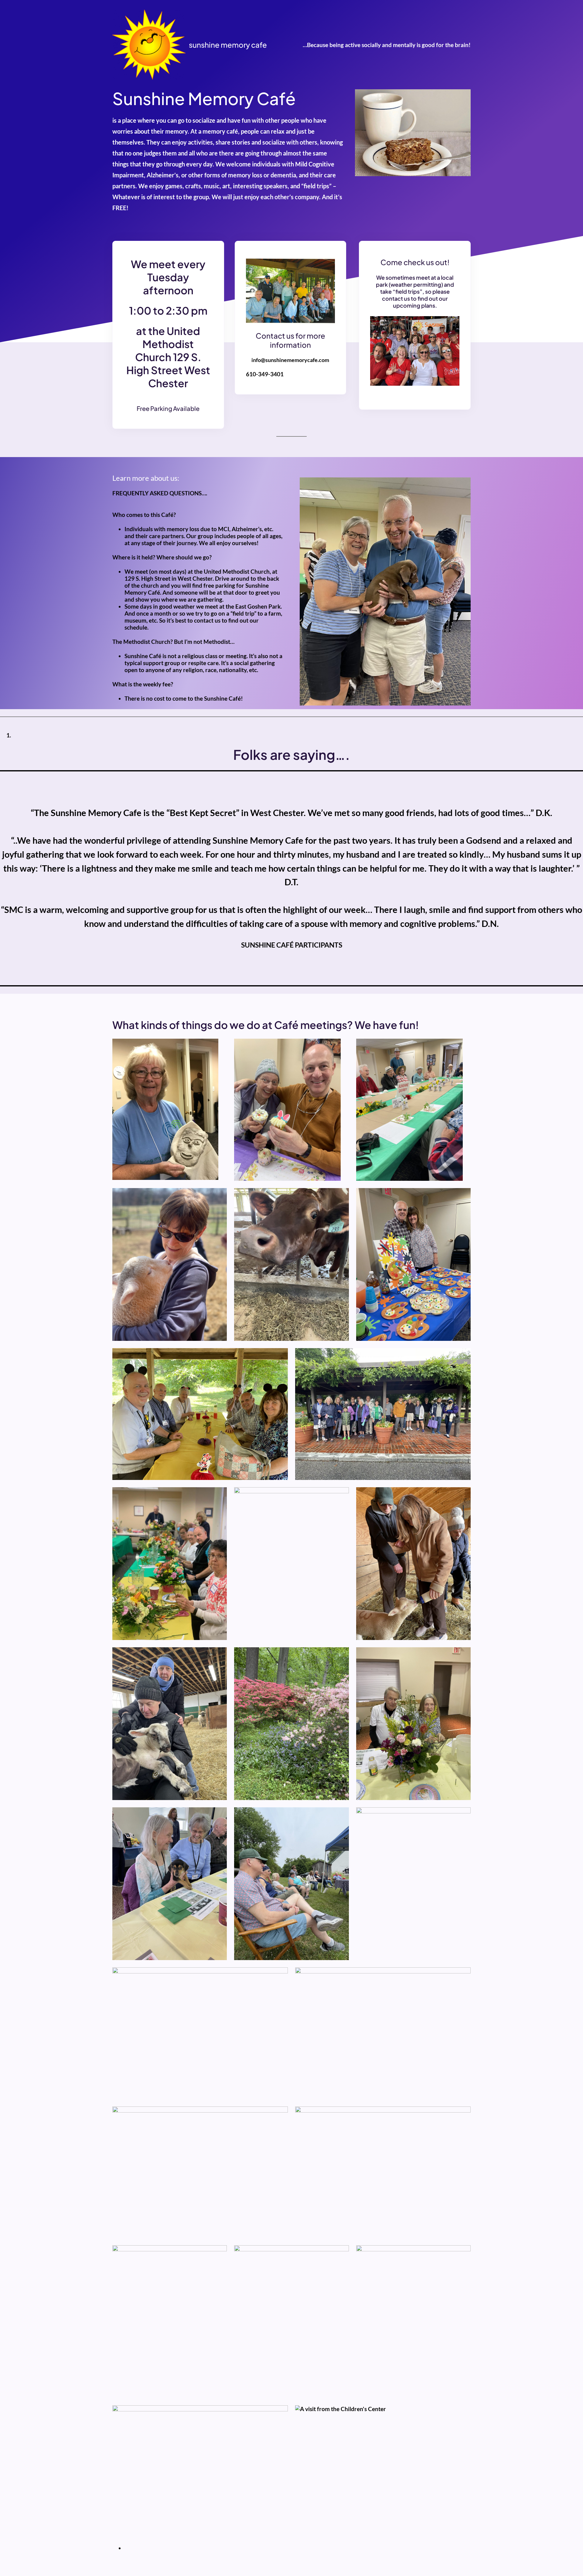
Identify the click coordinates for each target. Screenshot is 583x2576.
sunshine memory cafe (228, 45)
